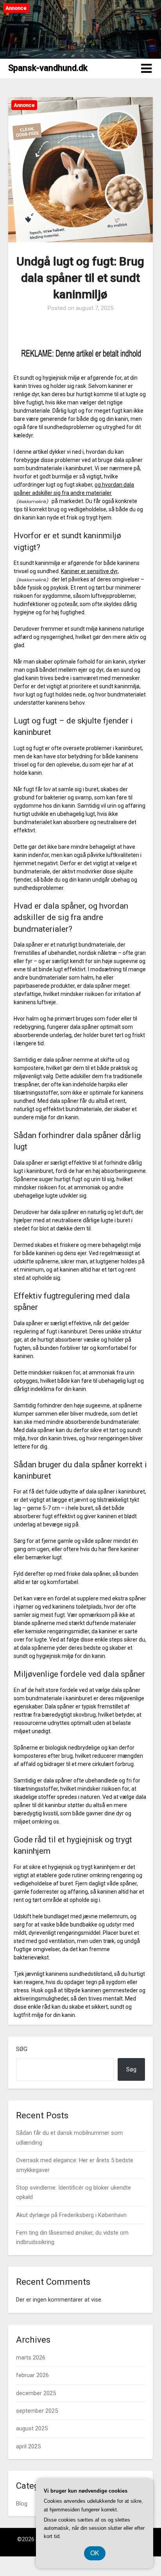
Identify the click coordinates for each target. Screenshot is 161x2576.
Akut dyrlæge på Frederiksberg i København (71, 2215)
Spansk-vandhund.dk (48, 68)
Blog (22, 2504)
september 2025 (37, 2411)
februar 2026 (32, 2375)
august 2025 (32, 2428)
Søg (22, 2049)
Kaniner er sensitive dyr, (90, 571)
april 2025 (28, 2446)
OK (95, 2553)
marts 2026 (31, 2358)
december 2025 (36, 2393)
